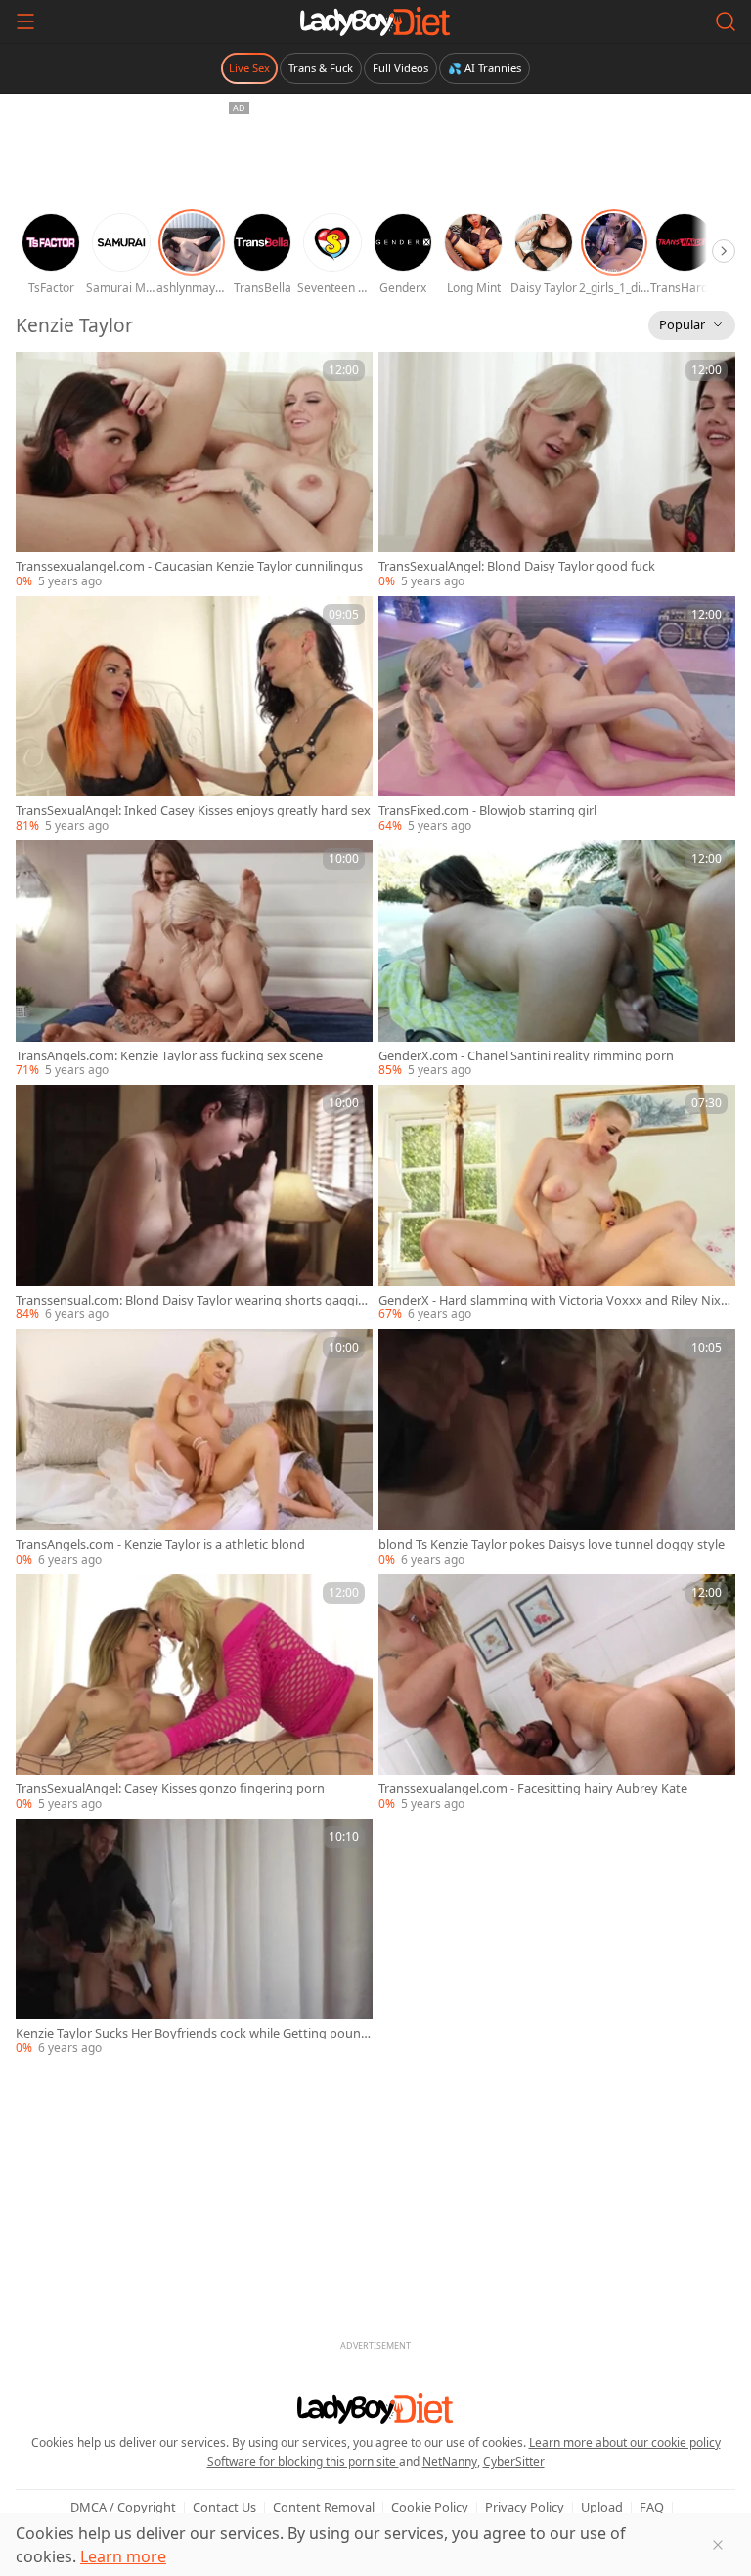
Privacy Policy (525, 2507)
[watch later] (39, 375)
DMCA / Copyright (123, 2507)
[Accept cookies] (718, 2545)
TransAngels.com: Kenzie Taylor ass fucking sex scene (169, 1056)
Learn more (123, 2556)
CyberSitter (514, 2461)
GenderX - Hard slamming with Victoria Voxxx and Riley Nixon (553, 1300)
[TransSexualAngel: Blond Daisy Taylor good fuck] (557, 471)
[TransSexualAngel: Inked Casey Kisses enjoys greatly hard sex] (194, 715)
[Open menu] (25, 21)
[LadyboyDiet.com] (375, 21)
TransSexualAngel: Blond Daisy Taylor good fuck (517, 566)
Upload (602, 2507)
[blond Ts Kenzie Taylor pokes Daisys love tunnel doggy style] (557, 1448)
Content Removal (324, 2507)
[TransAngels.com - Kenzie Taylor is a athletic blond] (194, 1448)
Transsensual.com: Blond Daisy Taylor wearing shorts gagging (191, 1300)
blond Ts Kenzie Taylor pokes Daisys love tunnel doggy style (552, 1545)
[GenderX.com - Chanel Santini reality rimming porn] (557, 960)
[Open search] (726, 21)
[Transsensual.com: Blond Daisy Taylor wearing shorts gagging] (194, 1204)
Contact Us (224, 2507)
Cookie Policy (430, 2507)
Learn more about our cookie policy (625, 2443)
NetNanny (450, 2461)
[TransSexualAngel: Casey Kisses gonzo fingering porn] (194, 1694)
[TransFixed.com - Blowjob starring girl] (557, 715)
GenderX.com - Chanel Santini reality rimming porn (526, 1056)
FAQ (652, 2507)
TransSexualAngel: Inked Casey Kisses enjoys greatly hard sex (193, 811)
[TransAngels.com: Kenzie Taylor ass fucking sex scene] (194, 960)
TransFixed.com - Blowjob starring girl (487, 811)
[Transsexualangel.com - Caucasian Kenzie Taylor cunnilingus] (194, 471)
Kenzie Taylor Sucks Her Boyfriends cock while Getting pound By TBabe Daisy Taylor (192, 2033)
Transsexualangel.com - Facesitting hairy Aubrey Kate (533, 1789)
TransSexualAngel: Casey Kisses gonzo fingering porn (170, 1789)
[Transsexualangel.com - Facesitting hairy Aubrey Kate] (557, 1694)
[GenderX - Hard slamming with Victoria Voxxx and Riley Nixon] (557, 1204)
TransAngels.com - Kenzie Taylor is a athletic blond (160, 1545)
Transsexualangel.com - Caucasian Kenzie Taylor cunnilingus (189, 566)
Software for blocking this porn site (303, 2461)
